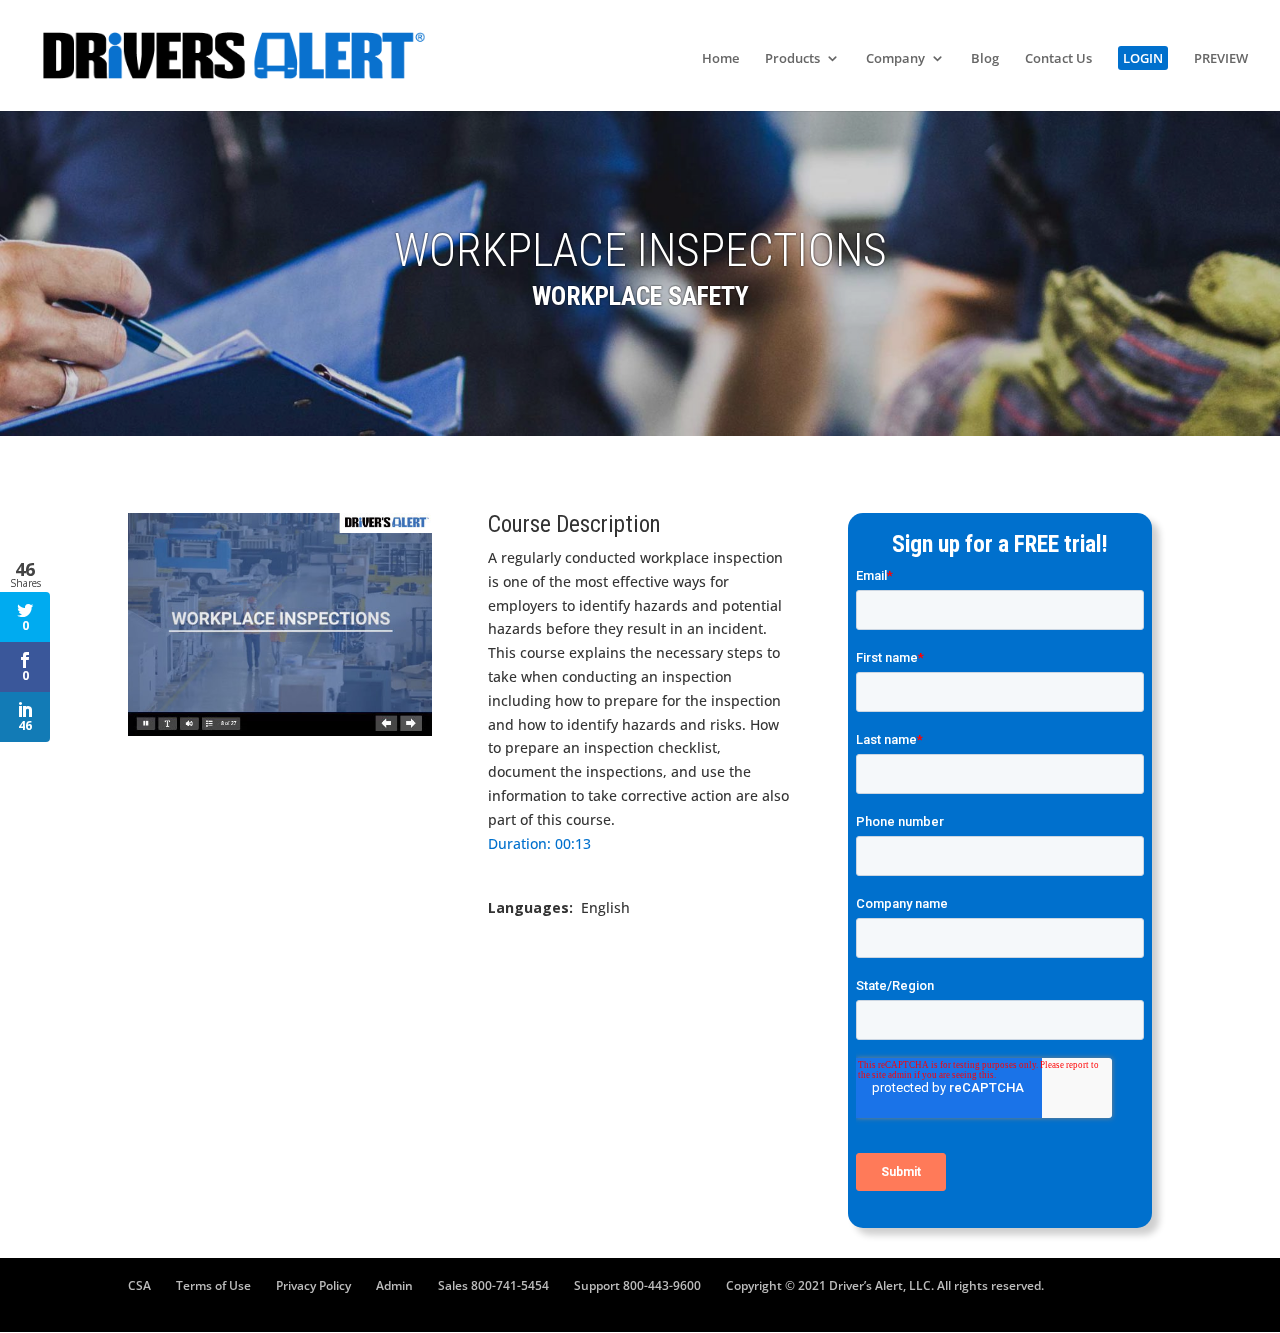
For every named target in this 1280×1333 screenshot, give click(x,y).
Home (720, 59)
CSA (139, 1285)
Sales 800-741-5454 (493, 1285)
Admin (394, 1285)
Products (792, 59)
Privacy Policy (313, 1285)
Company (895, 59)
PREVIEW (1221, 59)
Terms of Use (213, 1285)
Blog (985, 59)
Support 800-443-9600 (637, 1285)
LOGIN (1143, 58)
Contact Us (1058, 59)
